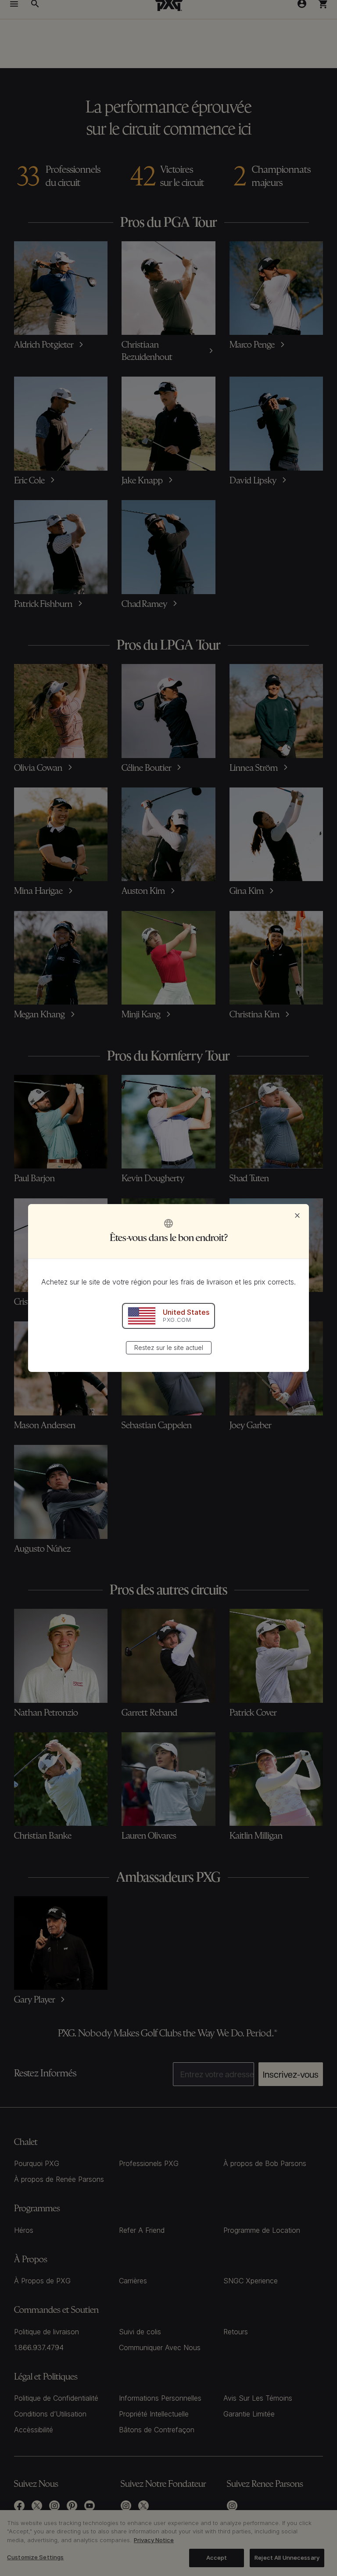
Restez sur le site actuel (169, 1348)
